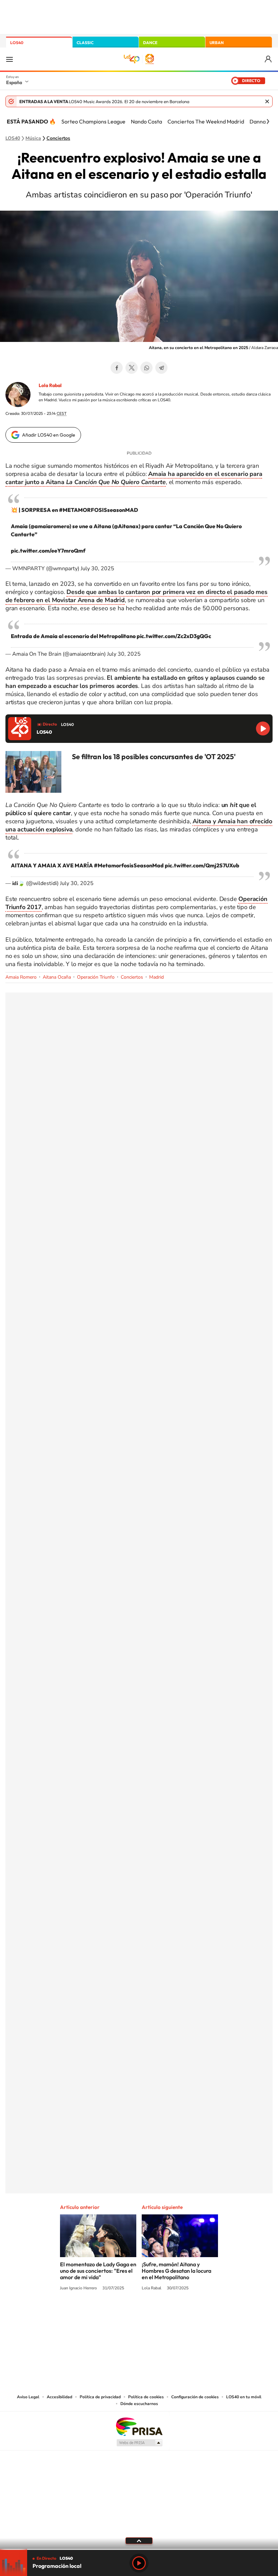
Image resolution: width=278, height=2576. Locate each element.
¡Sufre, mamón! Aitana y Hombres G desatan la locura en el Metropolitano (176, 2271)
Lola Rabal (50, 385)
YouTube (125, 2313)
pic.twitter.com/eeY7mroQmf (48, 551)
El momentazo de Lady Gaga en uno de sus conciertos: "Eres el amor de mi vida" (98, 2271)
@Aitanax (126, 526)
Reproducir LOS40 (263, 728)
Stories (180, 2313)
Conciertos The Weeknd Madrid (206, 121)
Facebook (117, 368)
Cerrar (267, 101)
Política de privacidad (100, 2397)
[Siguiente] (268, 121)
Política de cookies (146, 2397)
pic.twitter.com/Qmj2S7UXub (202, 865)
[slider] (139, 2549)
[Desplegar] (139, 2540)
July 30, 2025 (97, 569)
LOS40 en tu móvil (244, 2397)
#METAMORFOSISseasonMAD (98, 510)
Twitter (132, 368)
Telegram (161, 368)
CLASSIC (85, 43)
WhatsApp (146, 368)
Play (139, 2563)
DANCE (150, 43)
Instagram (98, 2313)
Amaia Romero (21, 977)
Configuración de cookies (195, 2397)
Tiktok (112, 2313)
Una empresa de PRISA (139, 2426)
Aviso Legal (28, 2397)
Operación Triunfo (96, 977)
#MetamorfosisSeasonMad (129, 865)
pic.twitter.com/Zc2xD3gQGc (174, 636)
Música (33, 138)
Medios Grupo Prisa (139, 2443)
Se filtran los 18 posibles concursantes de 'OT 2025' (154, 756)
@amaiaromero (50, 526)
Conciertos (58, 138)
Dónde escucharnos (139, 2404)
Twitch (166, 2313)
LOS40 (17, 43)
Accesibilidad (59, 2397)
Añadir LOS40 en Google (49, 435)
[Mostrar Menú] (9, 59)
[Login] (269, 59)
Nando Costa (146, 121)
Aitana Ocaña (57, 977)
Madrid (156, 977)
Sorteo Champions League (93, 121)
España (14, 82)
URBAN (217, 43)
